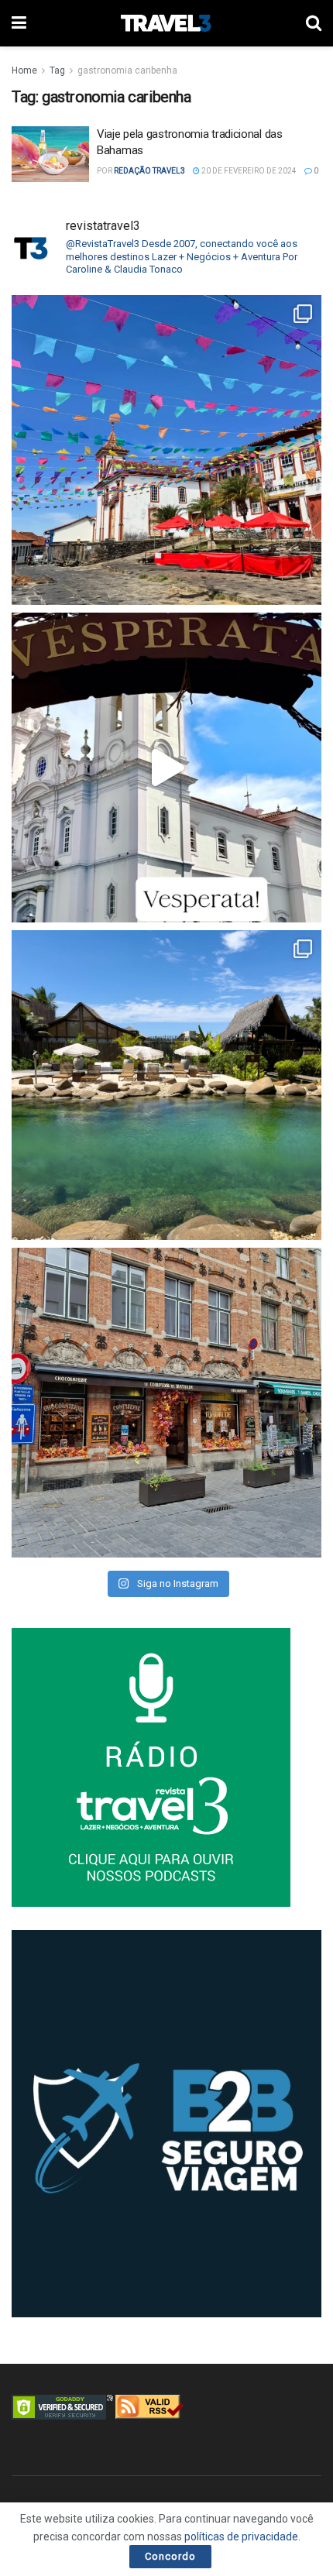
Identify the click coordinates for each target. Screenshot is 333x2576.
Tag (57, 70)
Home (24, 70)
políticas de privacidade (241, 2537)
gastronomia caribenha (127, 70)
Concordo (170, 2556)
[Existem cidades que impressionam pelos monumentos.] (166, 450)
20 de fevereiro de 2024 (248, 171)
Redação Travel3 (149, 171)
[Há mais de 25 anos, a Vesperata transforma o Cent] (166, 768)
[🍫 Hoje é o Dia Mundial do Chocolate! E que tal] (166, 1403)
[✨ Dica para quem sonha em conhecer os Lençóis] (166, 1085)
